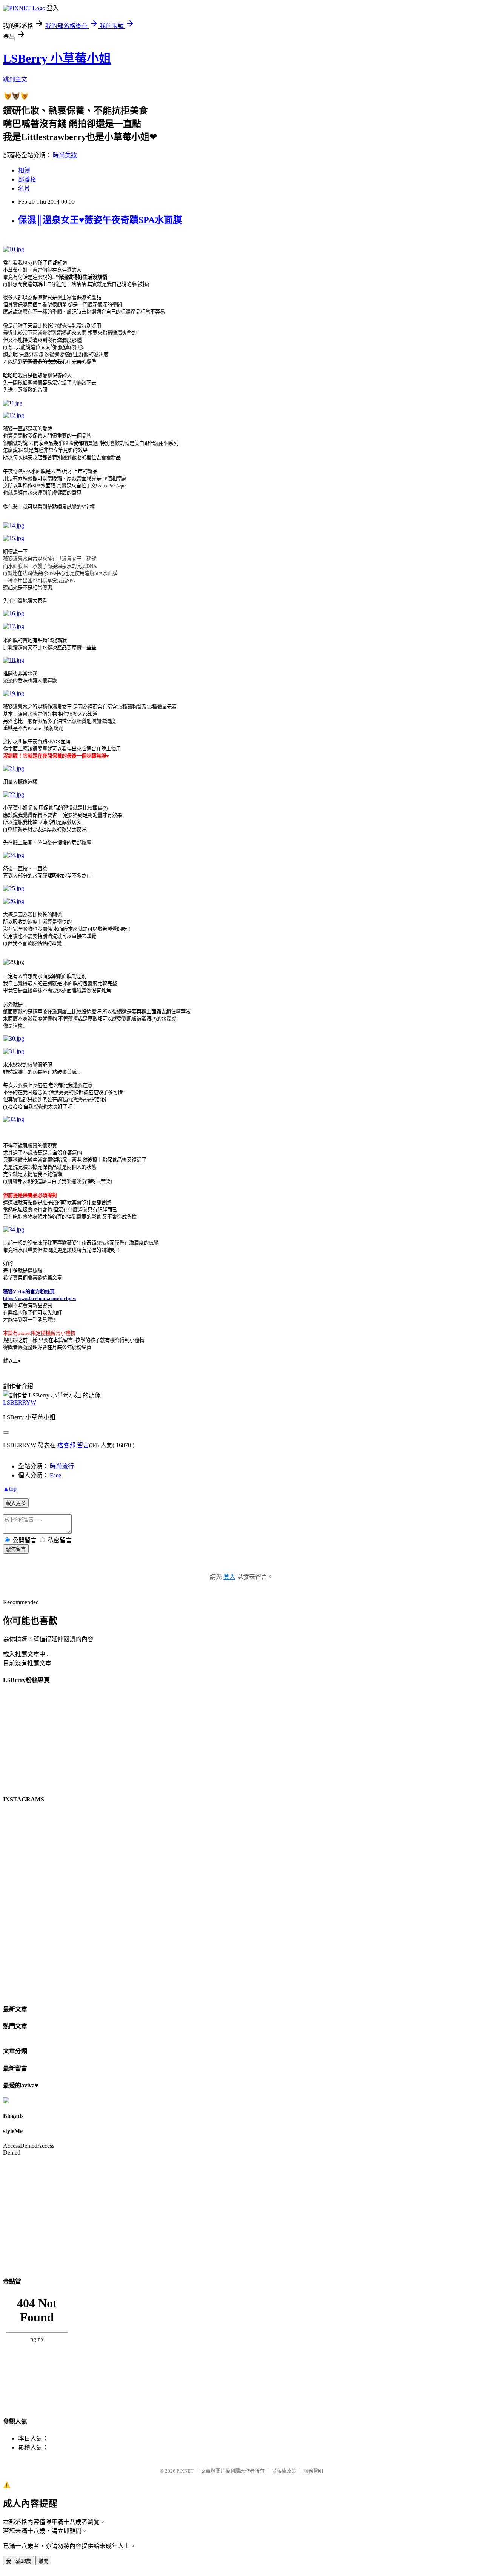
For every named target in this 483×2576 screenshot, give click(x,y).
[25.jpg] (14, 888)
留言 (83, 1445)
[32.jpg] (14, 1119)
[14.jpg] (14, 525)
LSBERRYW (20, 1403)
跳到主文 (15, 79)
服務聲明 (313, 2471)
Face (55, 1475)
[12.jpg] (14, 415)
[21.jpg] (14, 768)
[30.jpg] (14, 1038)
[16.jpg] (14, 613)
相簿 (24, 170)
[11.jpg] (13, 403)
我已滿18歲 (18, 2561)
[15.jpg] (14, 538)
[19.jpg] (14, 693)
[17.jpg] (14, 626)
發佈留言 (16, 1549)
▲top (10, 1489)
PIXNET (185, 2471)
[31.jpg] (14, 1051)
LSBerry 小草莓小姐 (57, 58)
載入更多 (16, 1503)
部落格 (27, 179)
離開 (43, 2561)
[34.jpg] (14, 1229)
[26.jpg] (14, 901)
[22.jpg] (14, 794)
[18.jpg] (14, 660)
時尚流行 (62, 1466)
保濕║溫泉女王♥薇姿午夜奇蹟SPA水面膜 (100, 220)
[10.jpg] (14, 249)
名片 (24, 188)
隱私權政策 (284, 2471)
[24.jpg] (14, 855)
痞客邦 (66, 1445)
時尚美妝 (65, 155)
